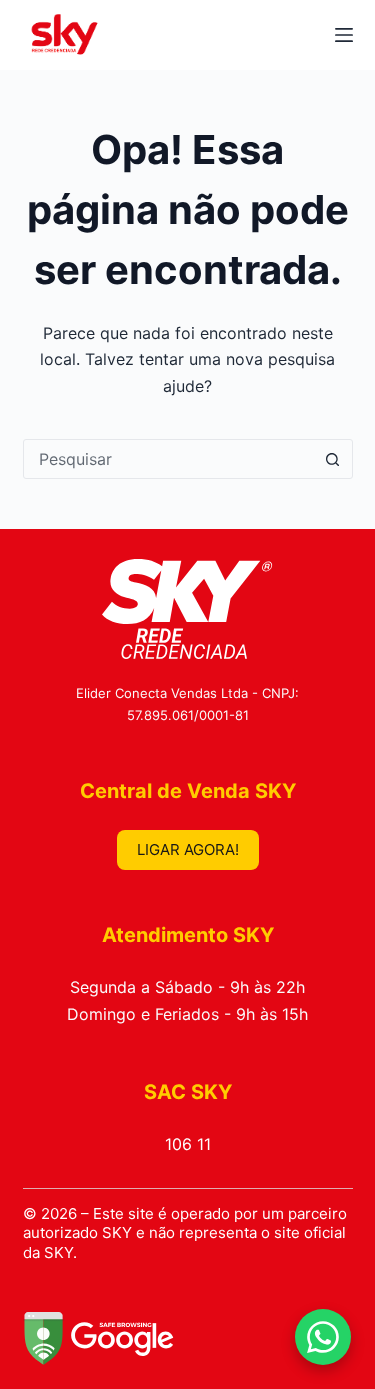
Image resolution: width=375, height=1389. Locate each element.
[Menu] (344, 35)
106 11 (188, 1144)
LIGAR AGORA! (188, 849)
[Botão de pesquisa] (333, 459)
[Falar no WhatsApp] (323, 1337)
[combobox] (169, 459)
